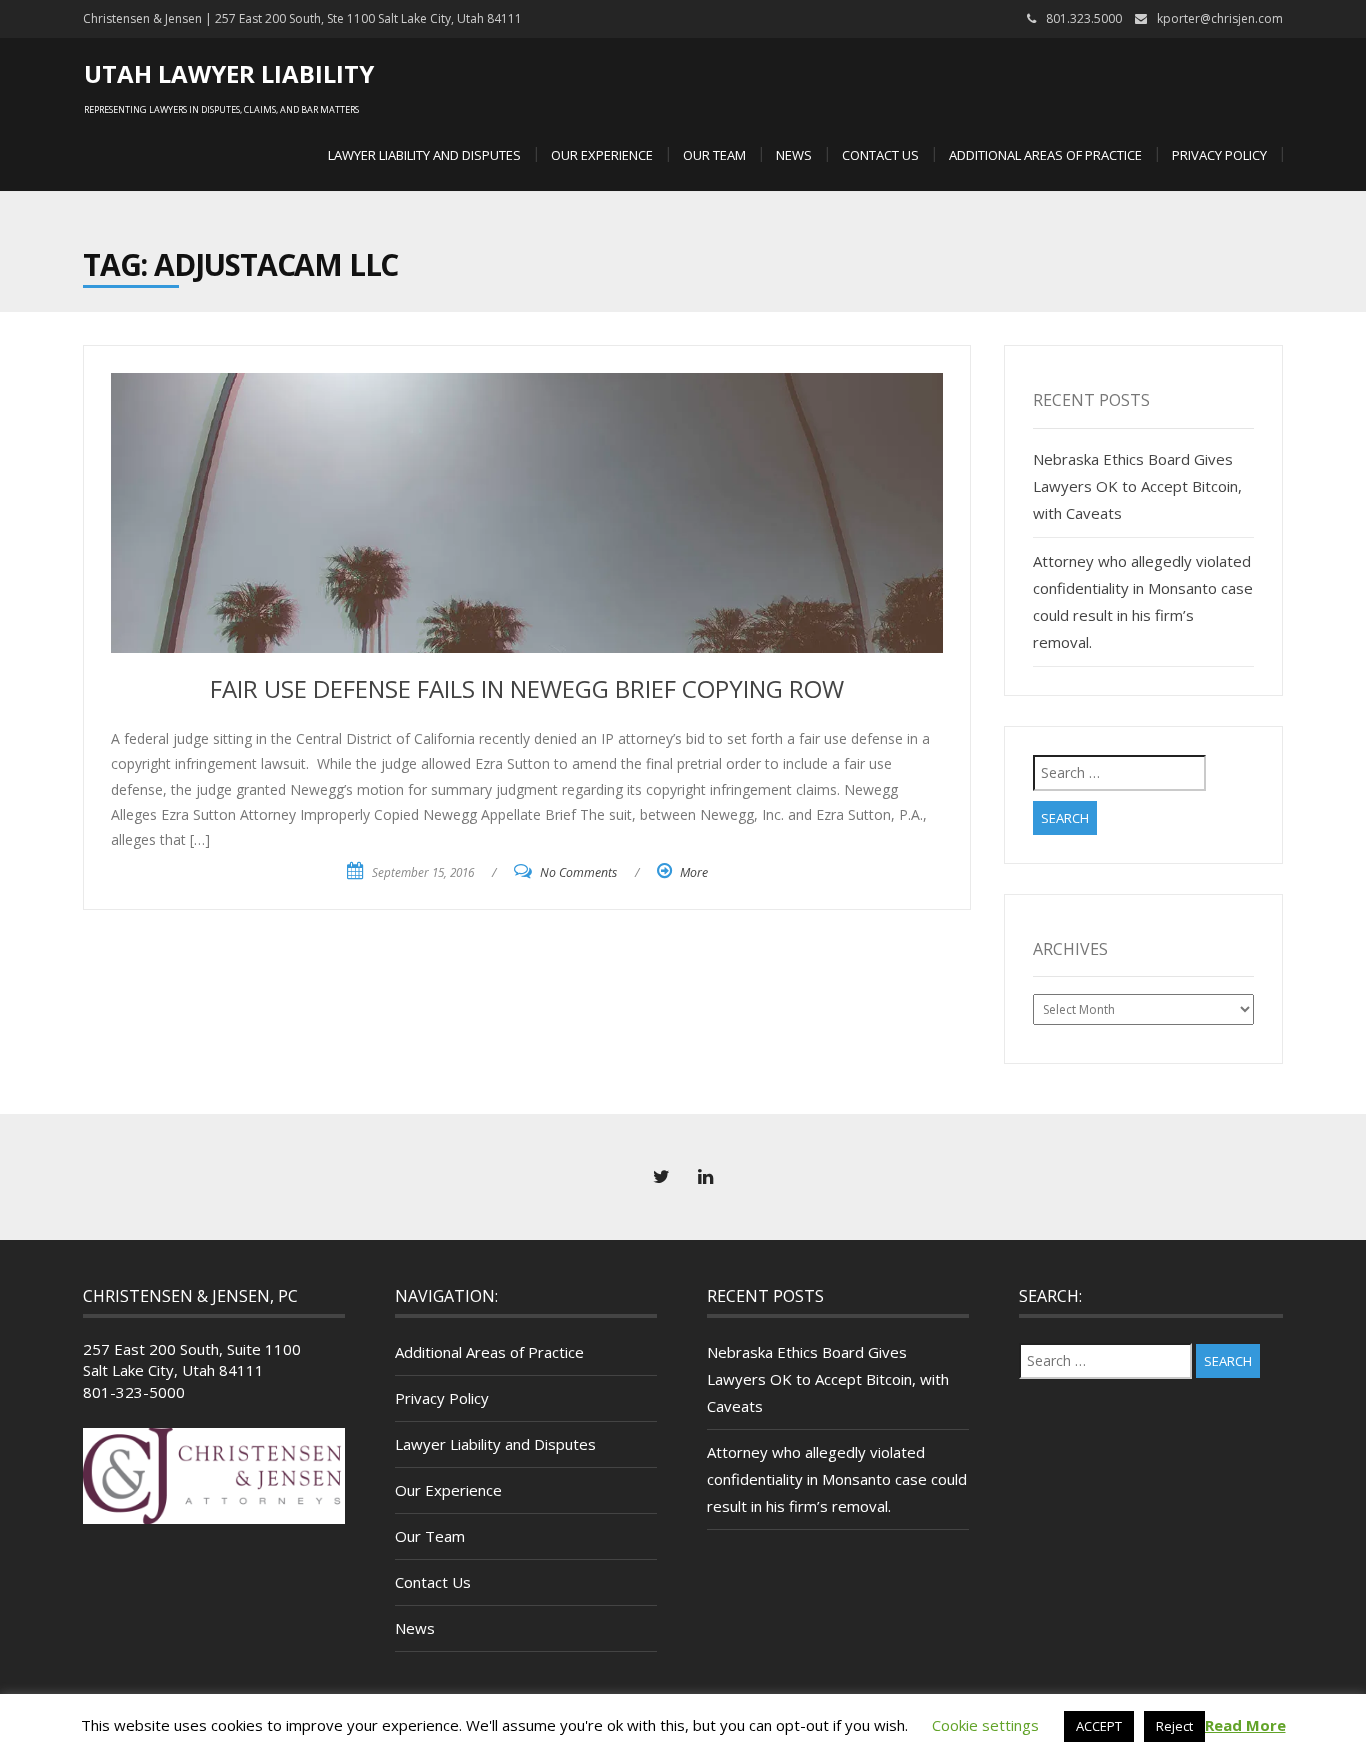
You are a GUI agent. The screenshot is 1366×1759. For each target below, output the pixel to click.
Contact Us (880, 155)
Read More (1245, 1725)
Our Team (714, 155)
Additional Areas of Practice (1045, 155)
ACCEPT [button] (1099, 1726)
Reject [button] (1174, 1726)
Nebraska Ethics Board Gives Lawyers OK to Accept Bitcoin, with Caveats (1137, 486)
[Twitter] (661, 1177)
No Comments (578, 872)
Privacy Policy (1219, 155)
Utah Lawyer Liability (229, 73)
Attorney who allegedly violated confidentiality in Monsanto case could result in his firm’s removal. (837, 1479)
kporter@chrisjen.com (1220, 18)
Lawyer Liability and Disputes (424, 155)
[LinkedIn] (705, 1177)
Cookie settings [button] (985, 1725)
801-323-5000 (134, 1392)
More (694, 872)
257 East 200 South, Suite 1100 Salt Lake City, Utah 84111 (192, 1359)
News (794, 155)
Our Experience (602, 155)
